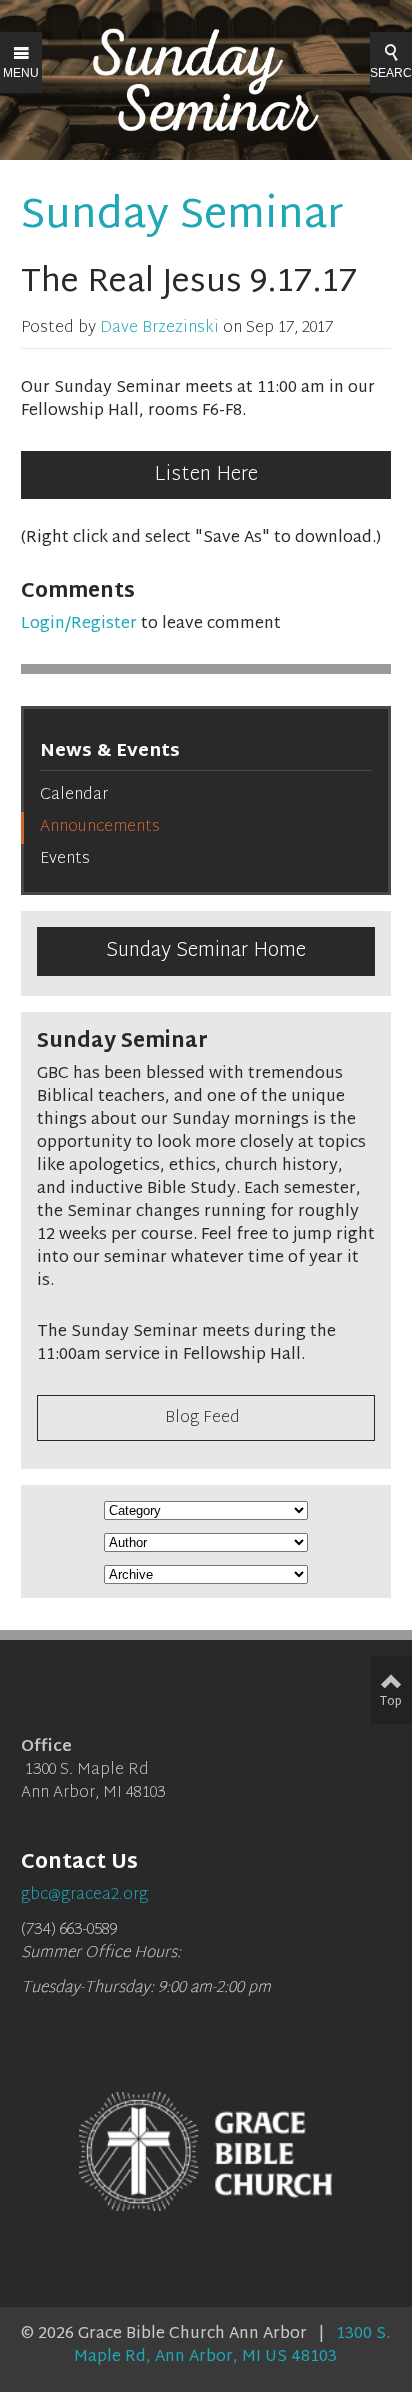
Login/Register (79, 624)
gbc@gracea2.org (84, 1895)
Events (65, 859)
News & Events (110, 751)
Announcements (100, 827)
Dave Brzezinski (159, 328)
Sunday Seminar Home (206, 951)
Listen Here (206, 475)
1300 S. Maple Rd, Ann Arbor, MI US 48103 (232, 2346)
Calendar (74, 795)
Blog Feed (202, 1418)
